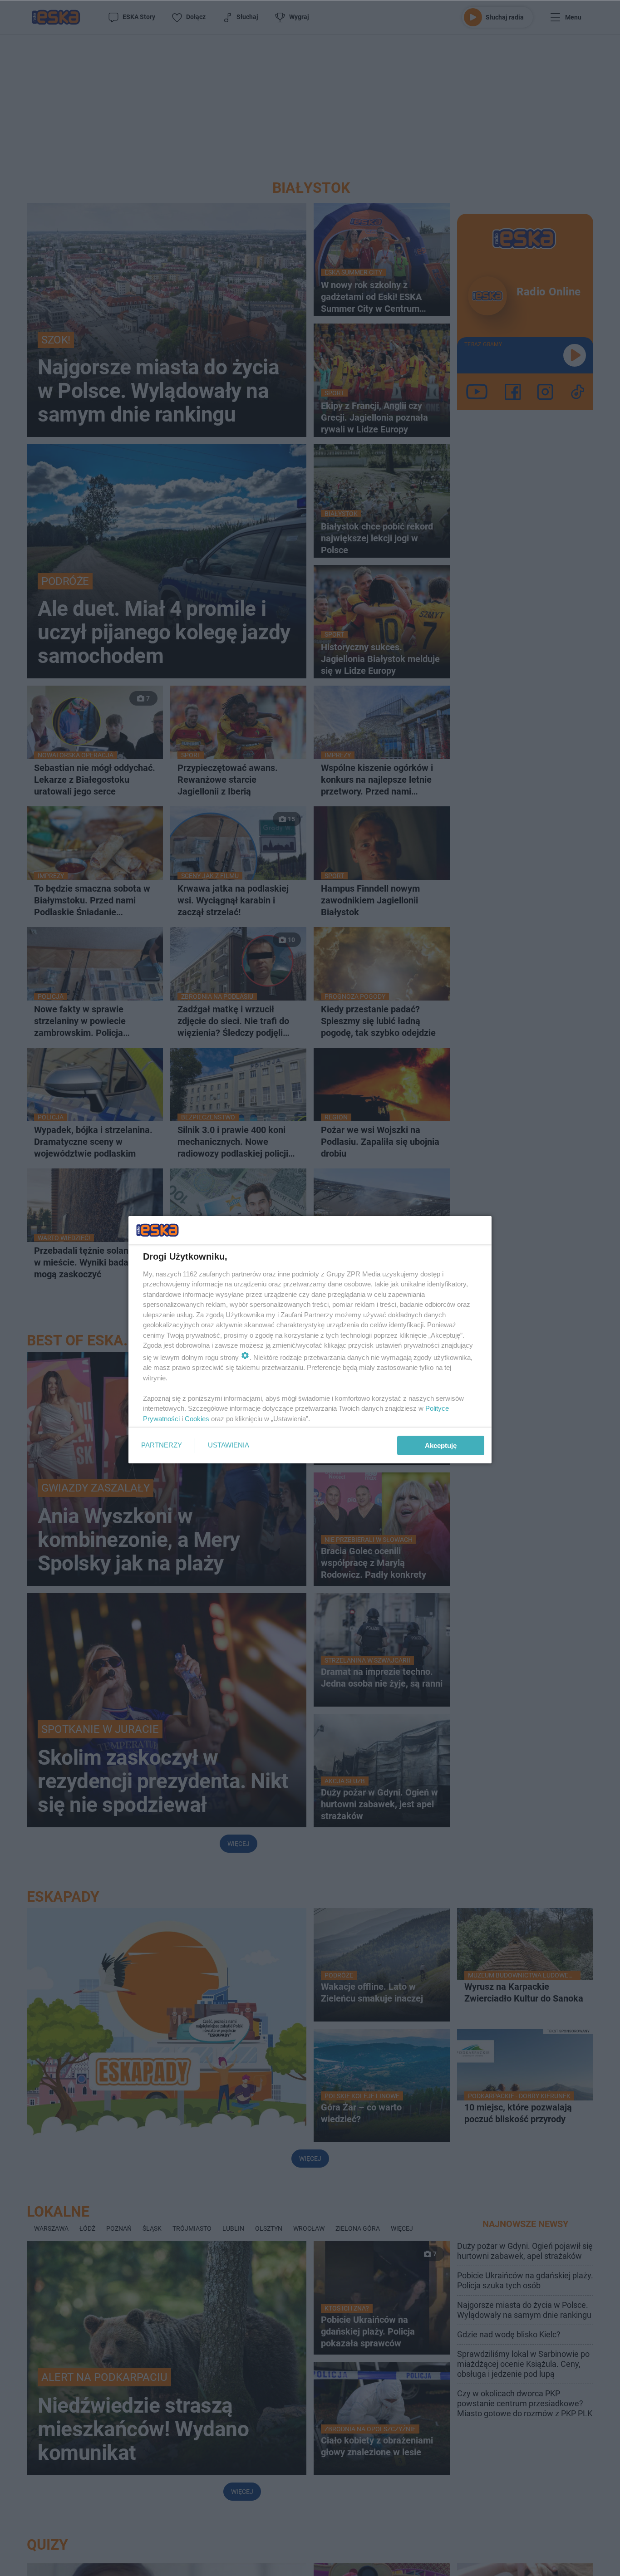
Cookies (197, 1419)
